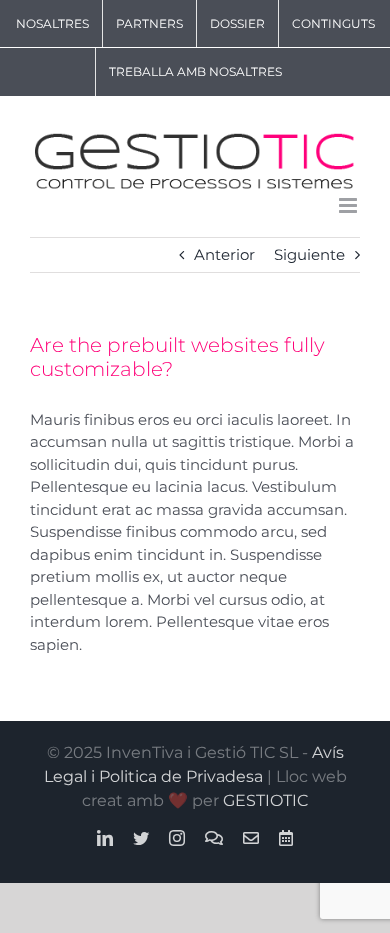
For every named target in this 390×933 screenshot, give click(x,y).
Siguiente (309, 254)
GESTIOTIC (265, 800)
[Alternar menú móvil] (349, 205)
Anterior (224, 254)
